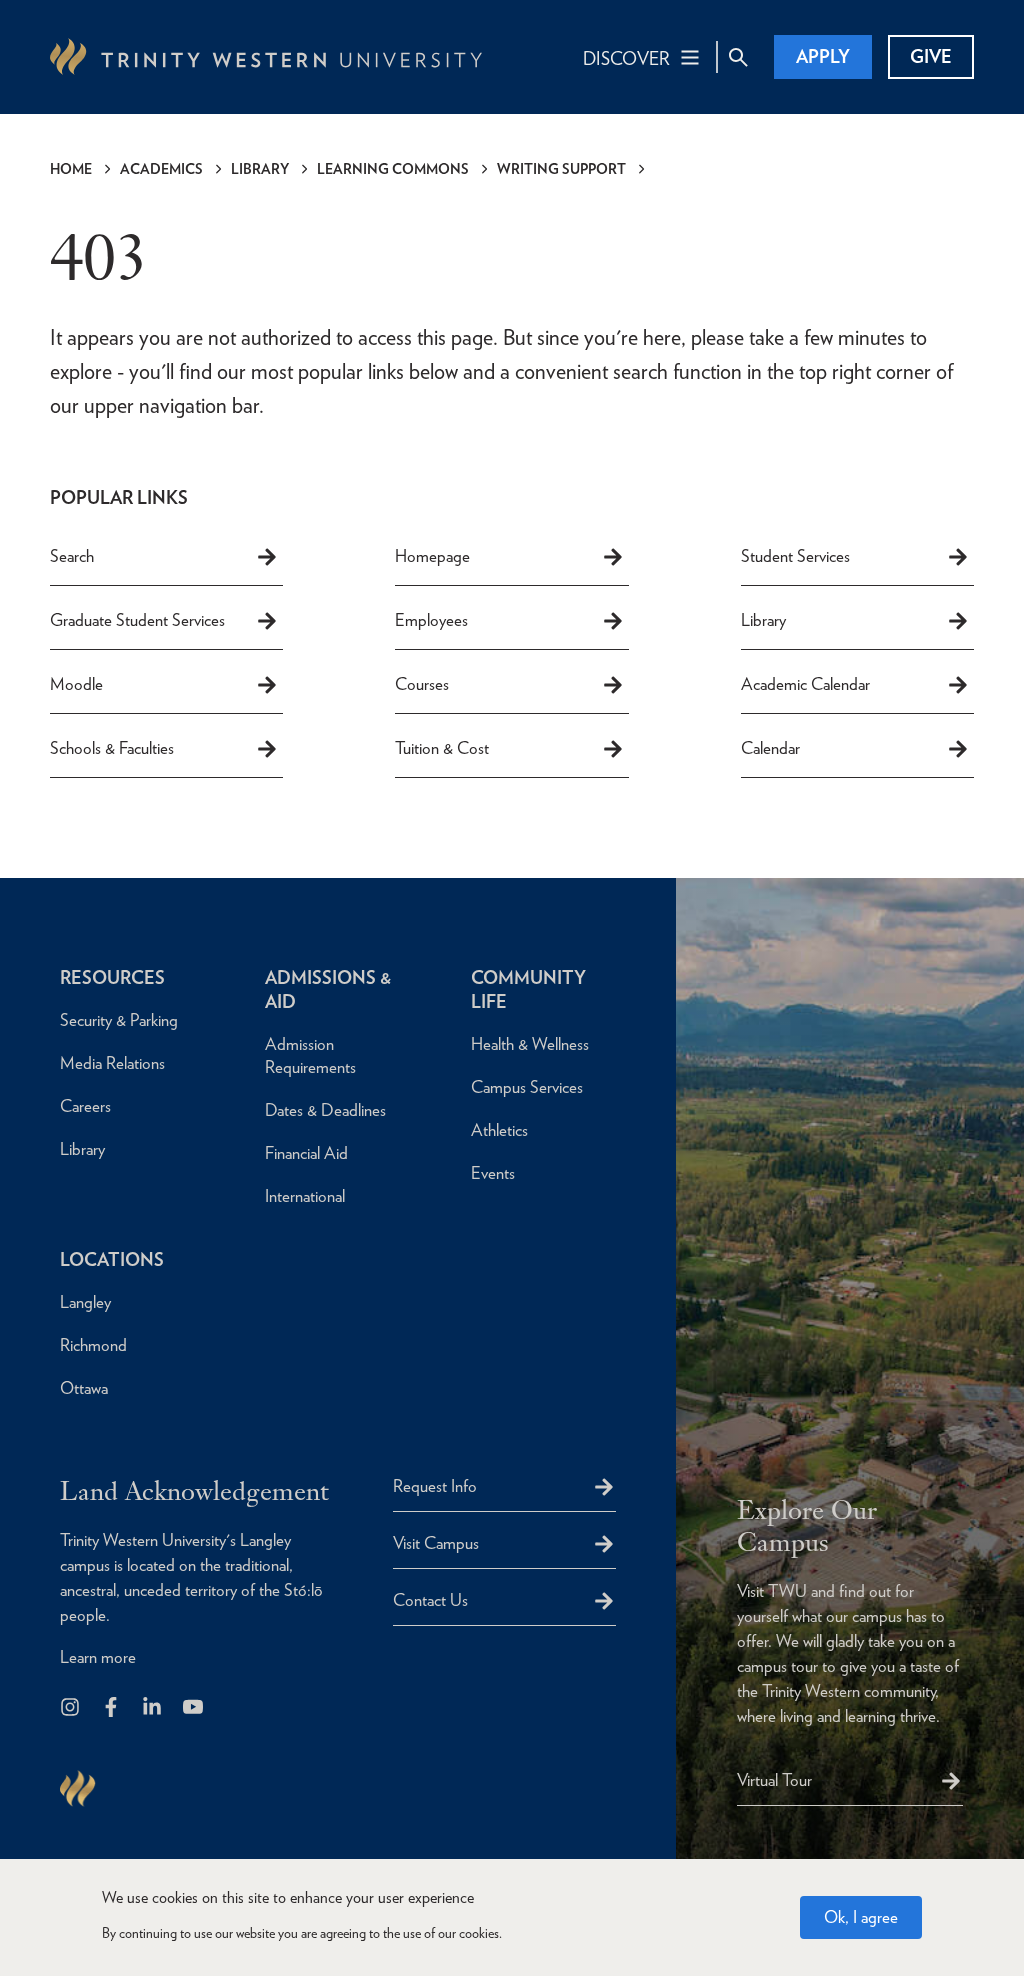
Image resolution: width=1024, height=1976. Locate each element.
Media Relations (112, 1063)
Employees (431, 620)
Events (493, 1173)
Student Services (795, 556)
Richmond (93, 1345)
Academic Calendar (805, 684)
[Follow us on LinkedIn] (153, 1708)
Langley (85, 1302)
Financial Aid (306, 1153)
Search (72, 556)
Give (931, 56)
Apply (823, 56)
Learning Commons (393, 169)
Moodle (76, 684)
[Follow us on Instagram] (71, 1708)
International (305, 1196)
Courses (422, 684)
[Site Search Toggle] (738, 57)
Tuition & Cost (442, 748)
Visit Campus (436, 1543)
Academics (161, 169)
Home (71, 169)
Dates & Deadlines (325, 1110)
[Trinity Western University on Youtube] (194, 1708)
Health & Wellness (530, 1044)
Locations (112, 1259)
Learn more (98, 1657)
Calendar (770, 748)
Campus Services (527, 1087)
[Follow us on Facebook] (112, 1708)
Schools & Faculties (112, 748)
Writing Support (561, 169)
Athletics (499, 1130)
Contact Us (430, 1600)
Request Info (435, 1486)
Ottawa (84, 1388)
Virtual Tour (774, 1780)
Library (260, 169)
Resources (112, 977)
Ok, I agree (861, 1917)
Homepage (432, 556)
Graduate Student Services (137, 620)
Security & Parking (119, 1020)
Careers (85, 1106)
